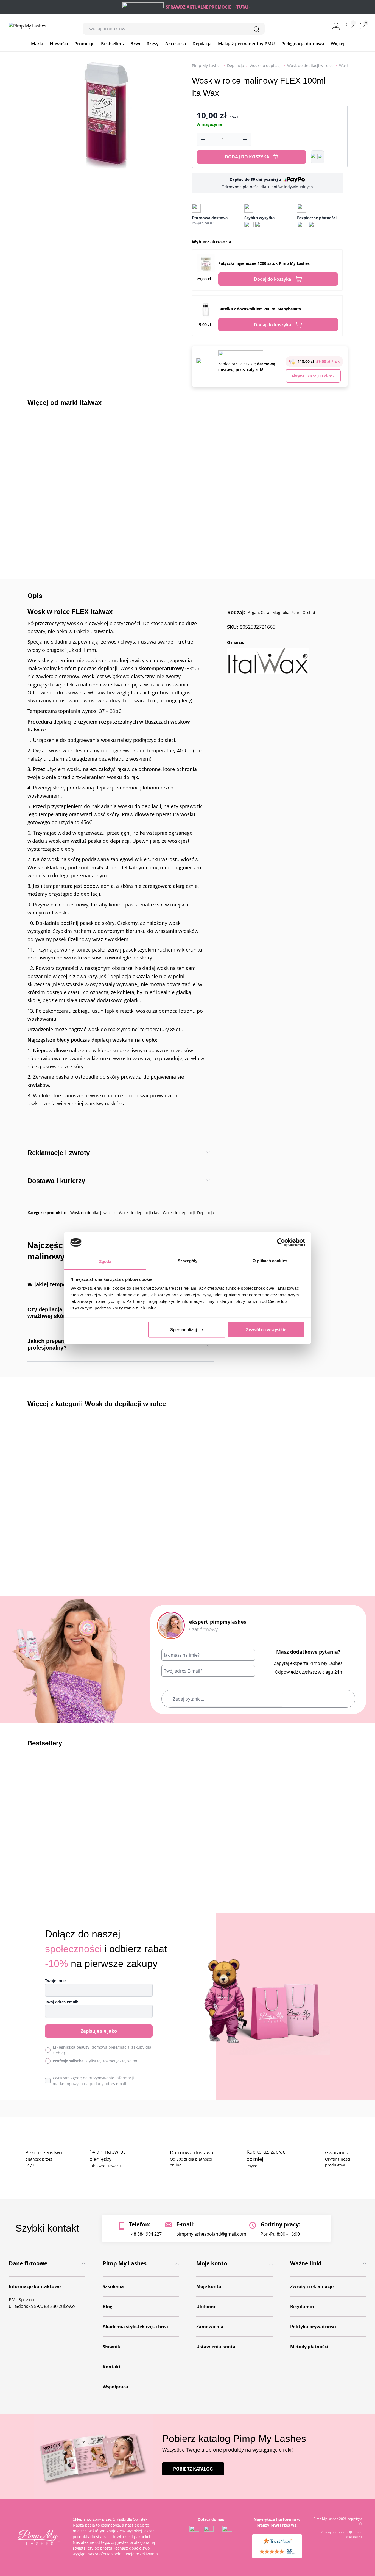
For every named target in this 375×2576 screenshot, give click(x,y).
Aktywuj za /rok (313, 376)
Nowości (59, 44)
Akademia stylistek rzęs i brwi (135, 2327)
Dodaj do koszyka (247, 157)
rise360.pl (354, 2537)
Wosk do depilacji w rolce (310, 66)
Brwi (135, 44)
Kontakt (112, 2367)
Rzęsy (153, 44)
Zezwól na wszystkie (266, 1330)
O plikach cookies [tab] (270, 1260)
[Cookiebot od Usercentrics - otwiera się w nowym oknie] (281, 1242)
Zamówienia (210, 2327)
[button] (317, 157)
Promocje (84, 44)
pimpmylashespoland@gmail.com (211, 2234)
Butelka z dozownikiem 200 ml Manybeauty (260, 309)
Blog (107, 2307)
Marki (37, 44)
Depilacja (202, 44)
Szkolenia (113, 2286)
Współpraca (115, 2387)
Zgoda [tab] (105, 1261)
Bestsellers (112, 44)
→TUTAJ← (242, 7)
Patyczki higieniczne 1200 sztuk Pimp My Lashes (264, 263)
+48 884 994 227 (145, 2234)
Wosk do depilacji (266, 66)
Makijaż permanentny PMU (246, 44)
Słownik (111, 2347)
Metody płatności (309, 2347)
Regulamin (302, 2307)
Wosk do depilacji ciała (140, 1213)
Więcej (338, 44)
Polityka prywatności (313, 2327)
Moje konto (209, 2286)
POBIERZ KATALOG (193, 2469)
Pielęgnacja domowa (303, 44)
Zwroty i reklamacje (312, 2286)
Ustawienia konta (216, 2347)
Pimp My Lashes (207, 66)
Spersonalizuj (184, 1330)
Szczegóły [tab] (188, 1260)
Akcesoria (176, 44)
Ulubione (206, 2307)
